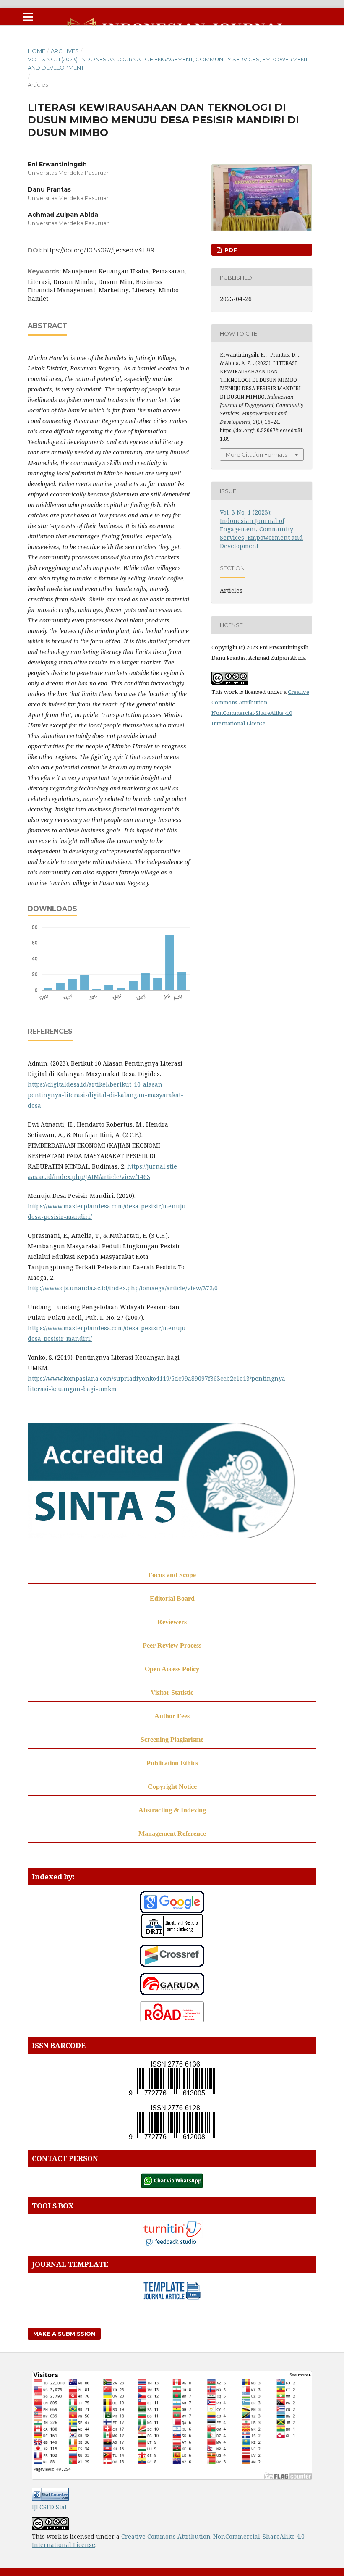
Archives (65, 51)
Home (36, 51)
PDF (230, 250)
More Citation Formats (256, 454)
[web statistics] (50, 2499)
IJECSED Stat (49, 2507)
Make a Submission (64, 2334)
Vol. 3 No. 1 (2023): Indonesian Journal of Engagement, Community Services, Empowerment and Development (168, 63)
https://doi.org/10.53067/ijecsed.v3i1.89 (99, 250)
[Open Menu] (28, 17)
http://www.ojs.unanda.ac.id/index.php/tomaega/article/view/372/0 (123, 1288)
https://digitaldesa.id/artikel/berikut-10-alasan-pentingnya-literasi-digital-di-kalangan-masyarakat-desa (106, 1095)
